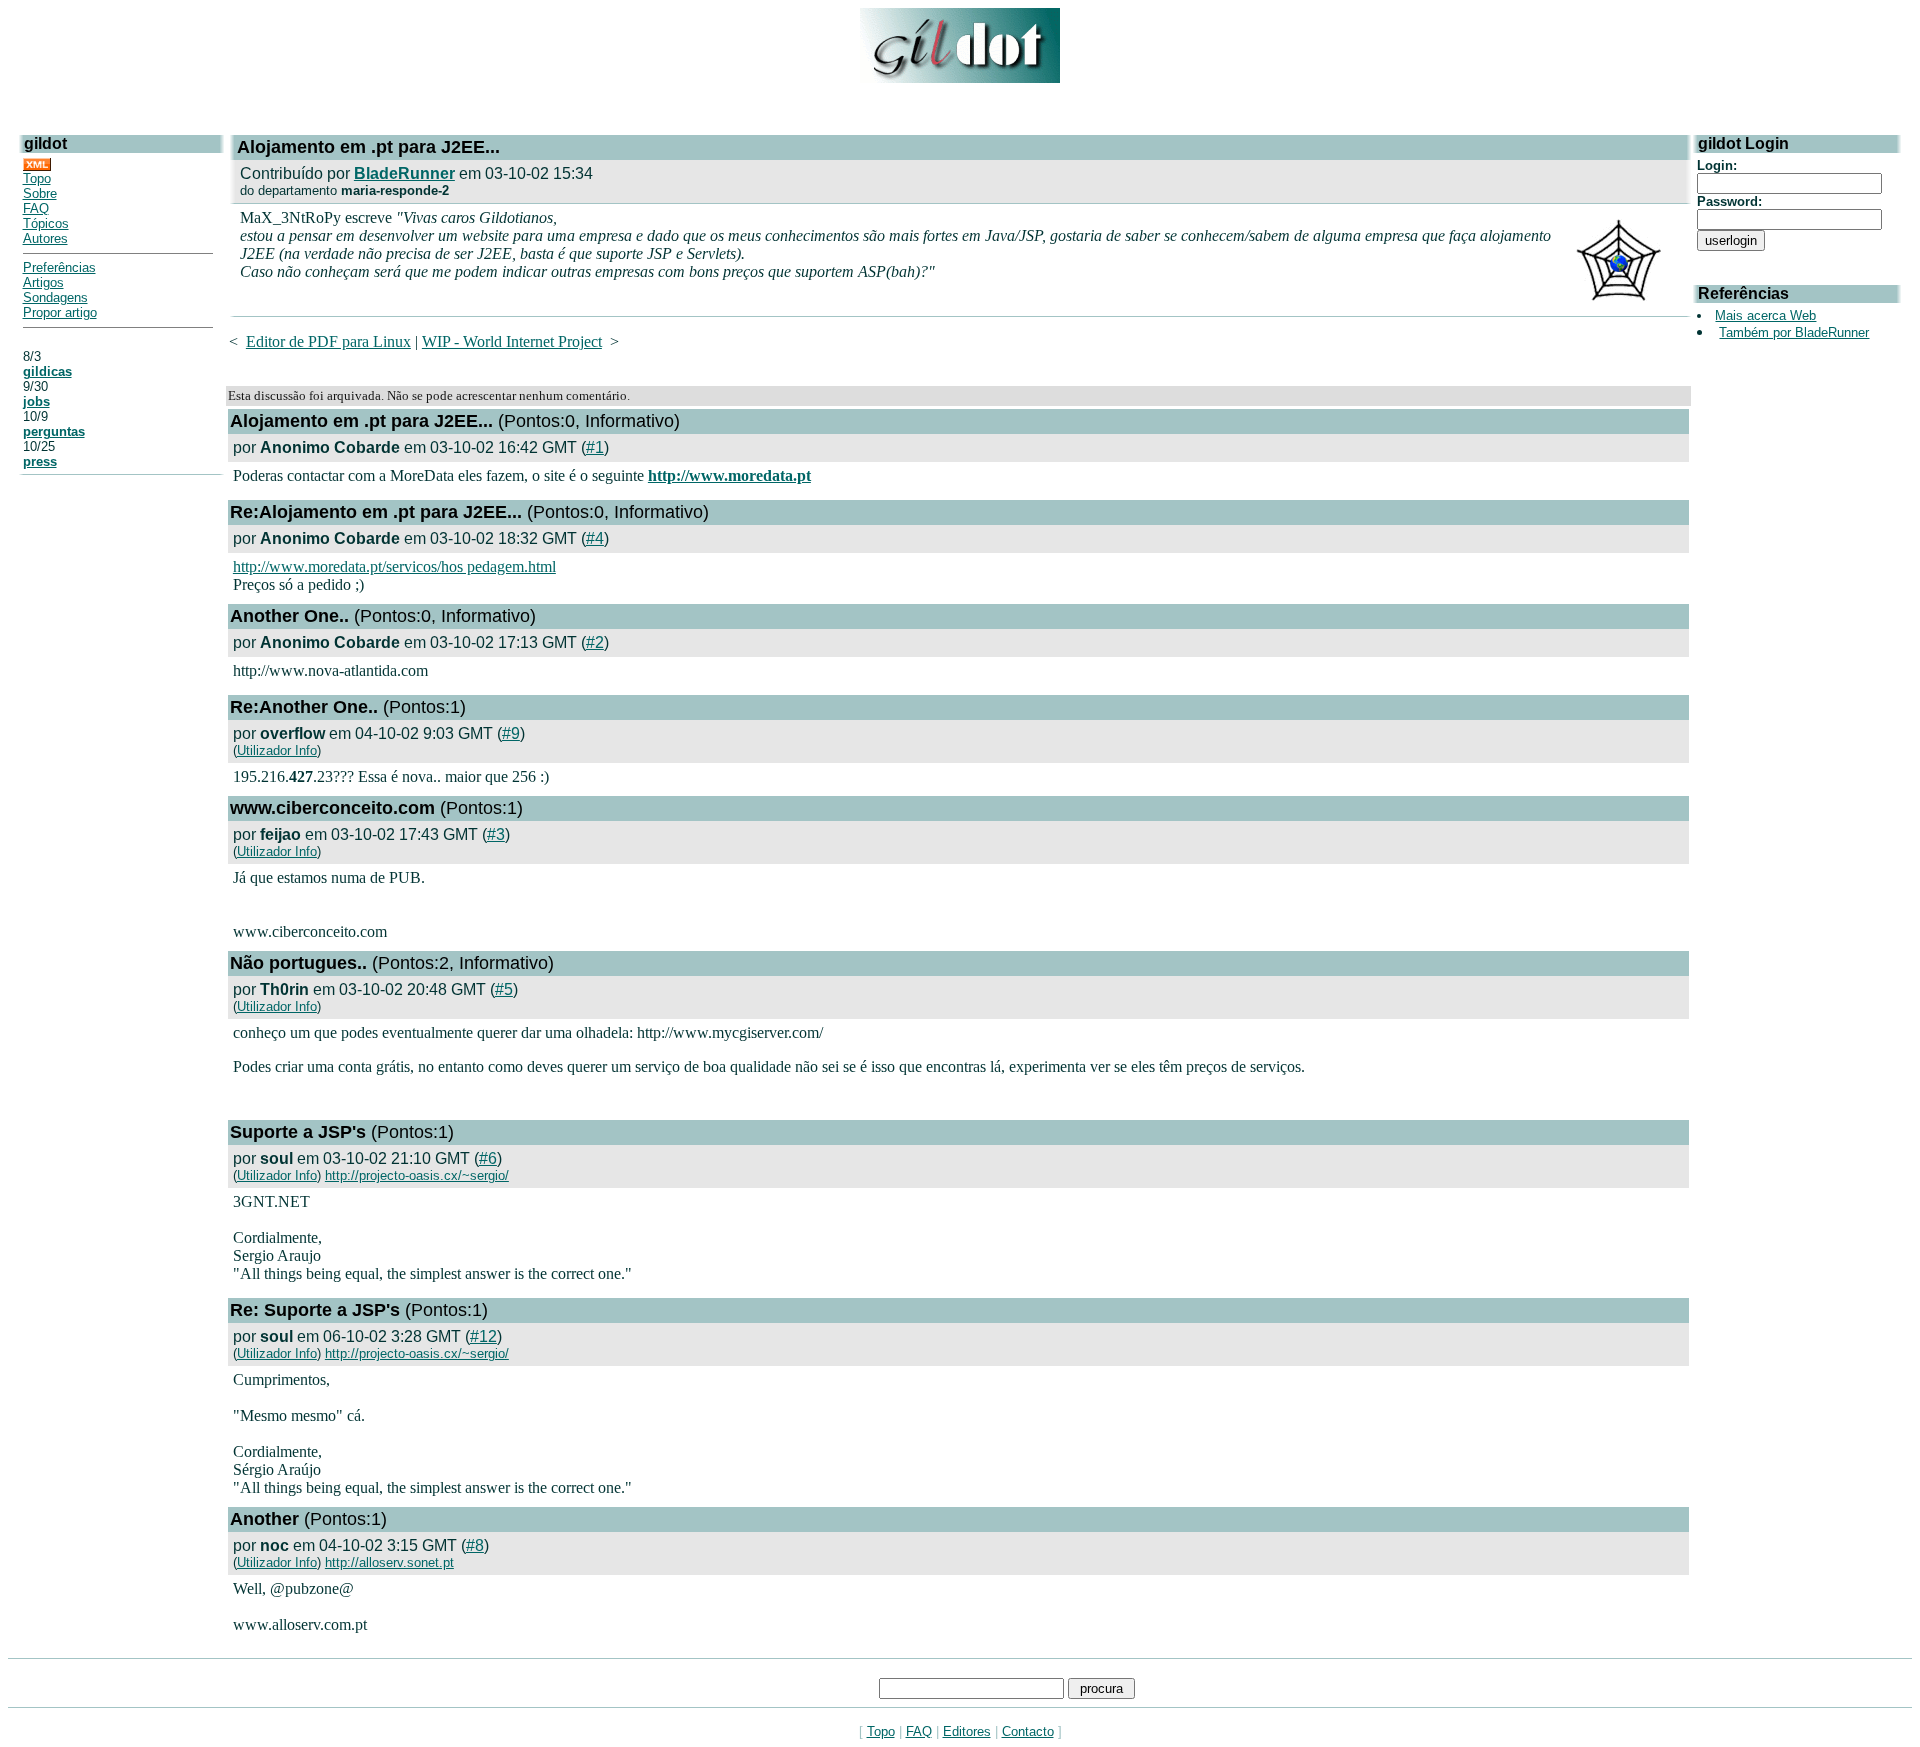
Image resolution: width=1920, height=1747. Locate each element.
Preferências (59, 267)
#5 (504, 989)
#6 (488, 1158)
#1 (595, 447)
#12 (483, 1336)
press (40, 461)
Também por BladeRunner (1794, 332)
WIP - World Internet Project (512, 341)
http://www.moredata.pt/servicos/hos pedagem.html (394, 566)
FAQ (36, 208)
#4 (595, 538)
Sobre (40, 193)
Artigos (43, 282)
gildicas (47, 371)
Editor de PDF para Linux (328, 341)
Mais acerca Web (1765, 315)
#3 (496, 834)
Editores (967, 1731)
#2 (595, 642)
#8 (475, 1545)
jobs (36, 401)
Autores (45, 238)
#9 (511, 733)
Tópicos (46, 223)
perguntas (54, 431)
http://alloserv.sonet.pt (389, 1562)
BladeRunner (404, 173)
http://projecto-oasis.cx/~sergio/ (417, 1175)
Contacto (1028, 1731)
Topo (37, 178)
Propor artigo (60, 312)
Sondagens (55, 297)
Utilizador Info (277, 750)
